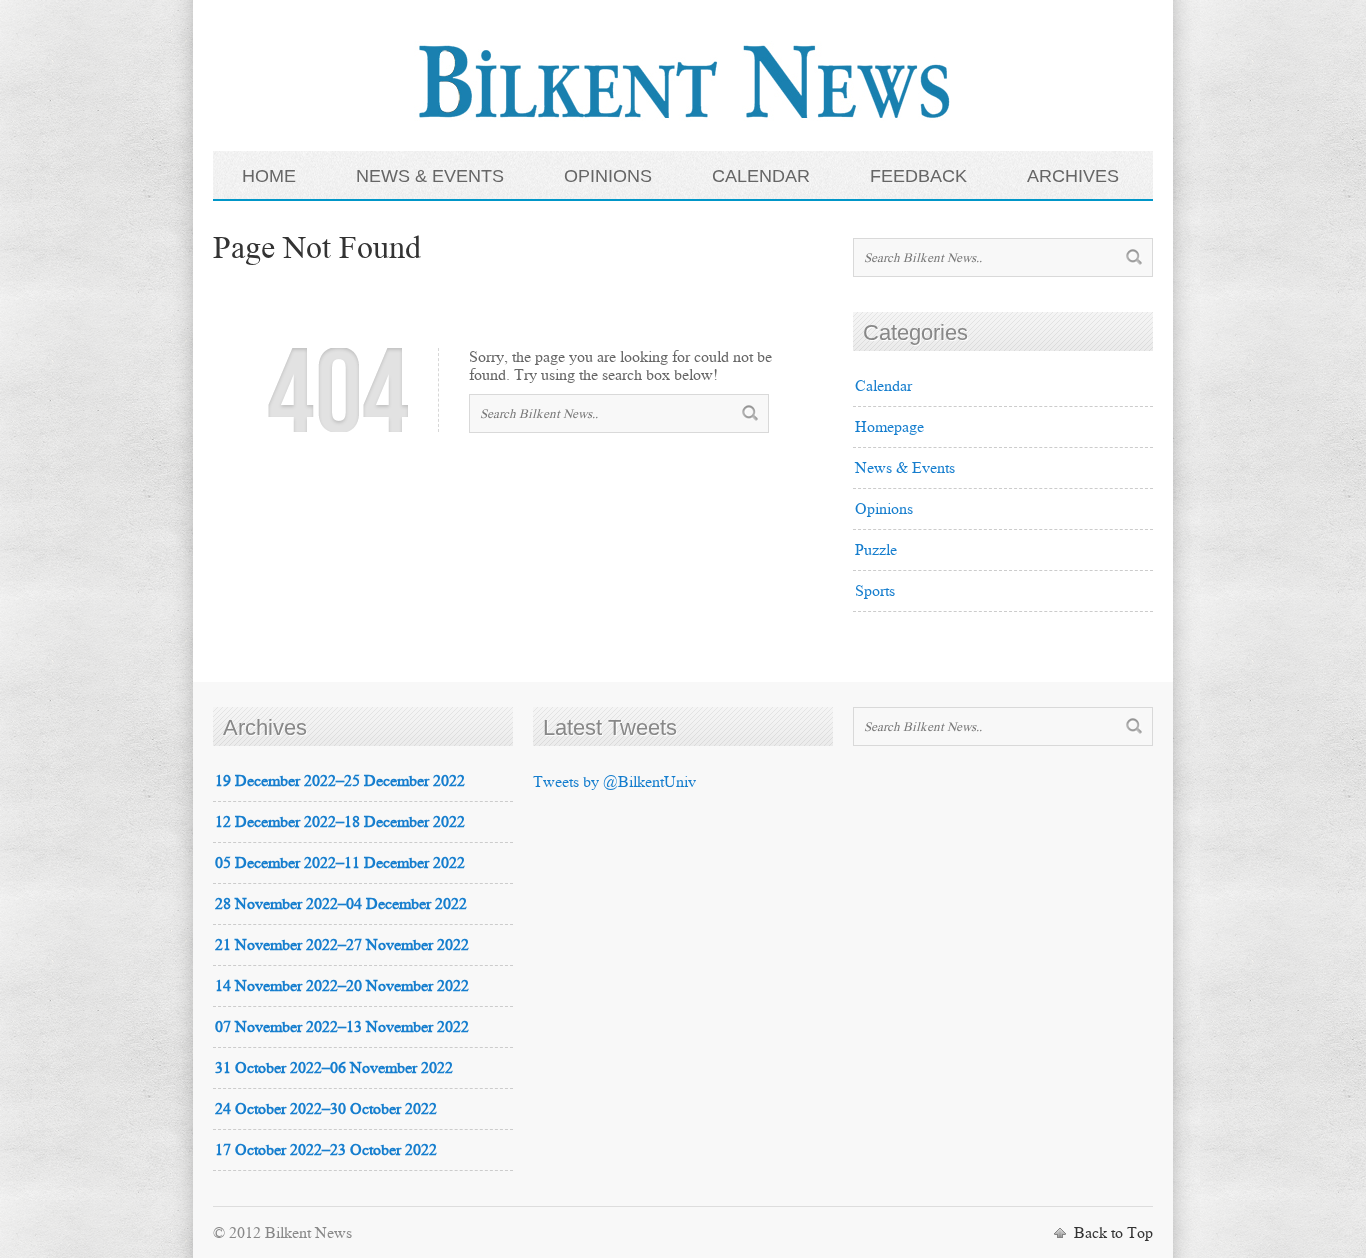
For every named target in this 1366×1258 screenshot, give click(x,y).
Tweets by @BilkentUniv (614, 781)
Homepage (889, 426)
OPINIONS (608, 176)
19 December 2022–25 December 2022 (340, 780)
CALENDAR (761, 176)
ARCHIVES (1073, 176)
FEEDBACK (918, 176)
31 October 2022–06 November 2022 (334, 1067)
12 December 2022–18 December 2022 (340, 821)
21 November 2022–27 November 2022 (342, 944)
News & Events (905, 467)
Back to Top (1113, 1232)
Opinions (884, 508)
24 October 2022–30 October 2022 (326, 1108)
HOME (269, 176)
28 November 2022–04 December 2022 (341, 903)
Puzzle (876, 549)
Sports (875, 590)
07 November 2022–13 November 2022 (342, 1026)
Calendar (883, 385)
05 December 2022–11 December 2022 (340, 862)
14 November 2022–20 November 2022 (342, 985)
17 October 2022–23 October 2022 (326, 1149)
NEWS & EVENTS (430, 176)
